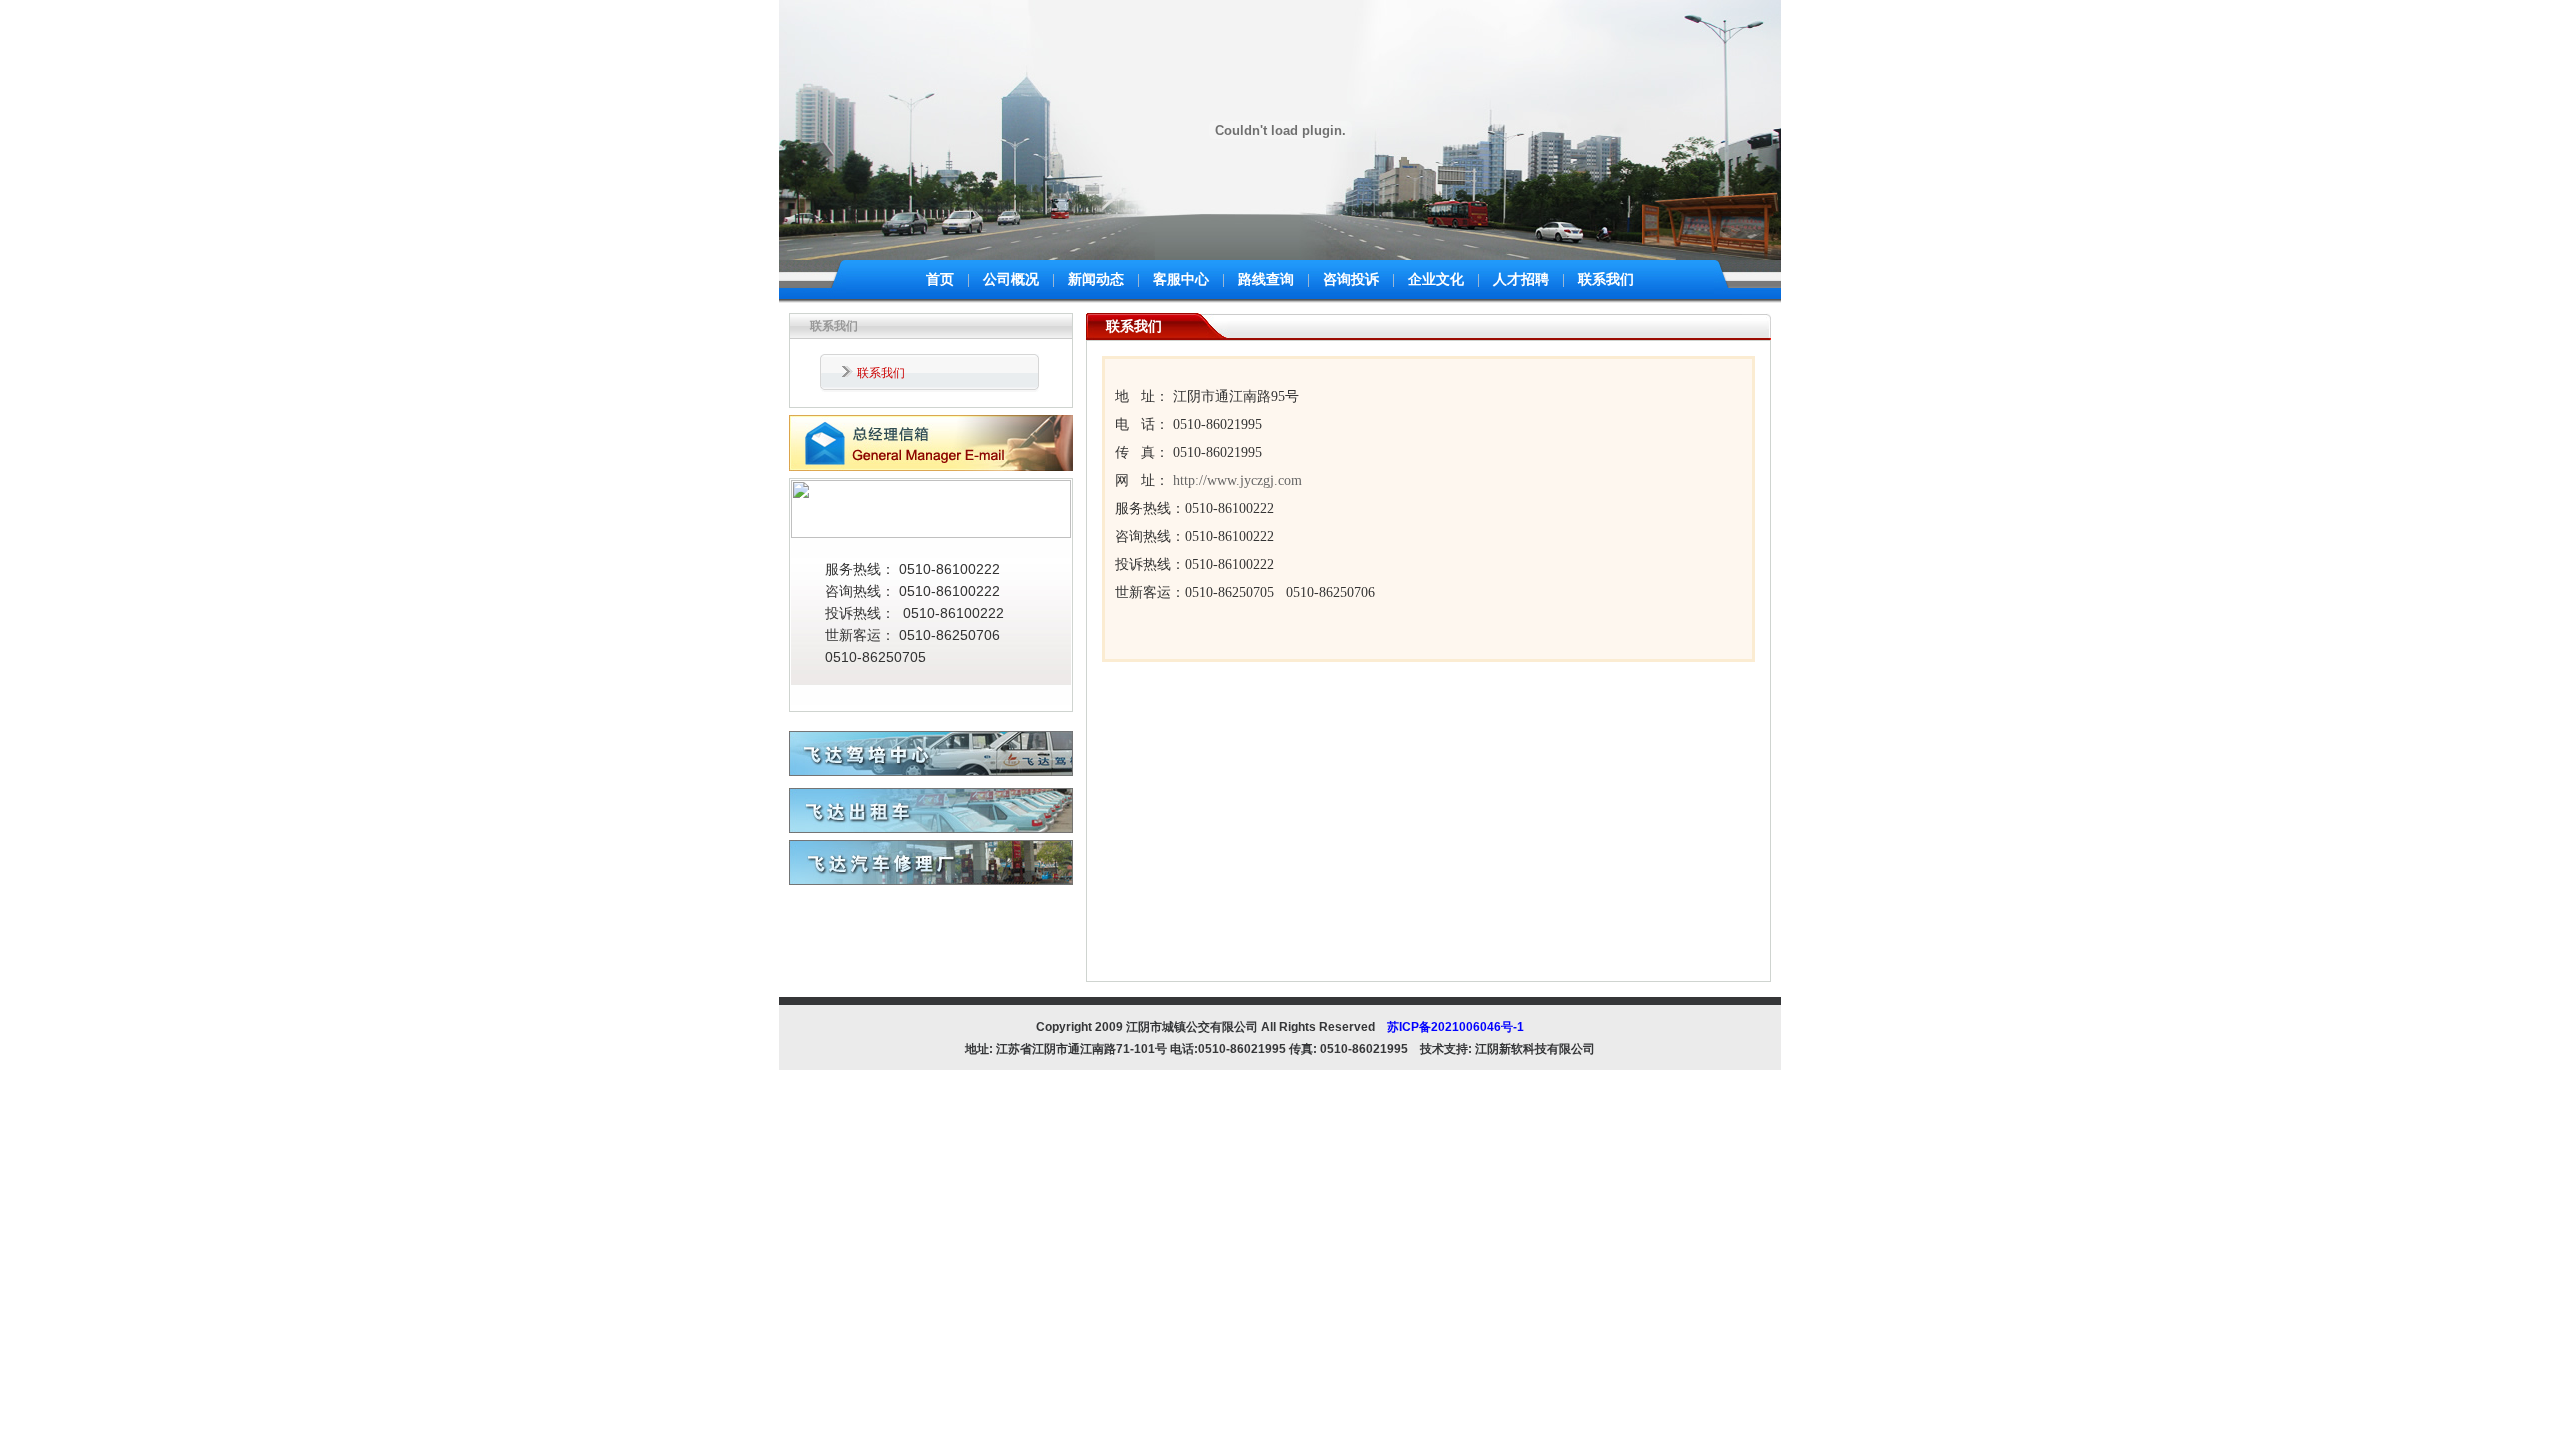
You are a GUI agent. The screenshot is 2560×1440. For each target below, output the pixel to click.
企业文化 (1436, 279)
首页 (940, 279)
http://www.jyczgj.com (1237, 480)
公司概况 (1011, 279)
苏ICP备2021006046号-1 (1455, 1027)
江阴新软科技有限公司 (1535, 1049)
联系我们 (1606, 279)
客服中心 (1181, 279)
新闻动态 (1096, 279)
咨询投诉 (1351, 279)
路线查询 (1266, 279)
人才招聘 (1521, 279)
